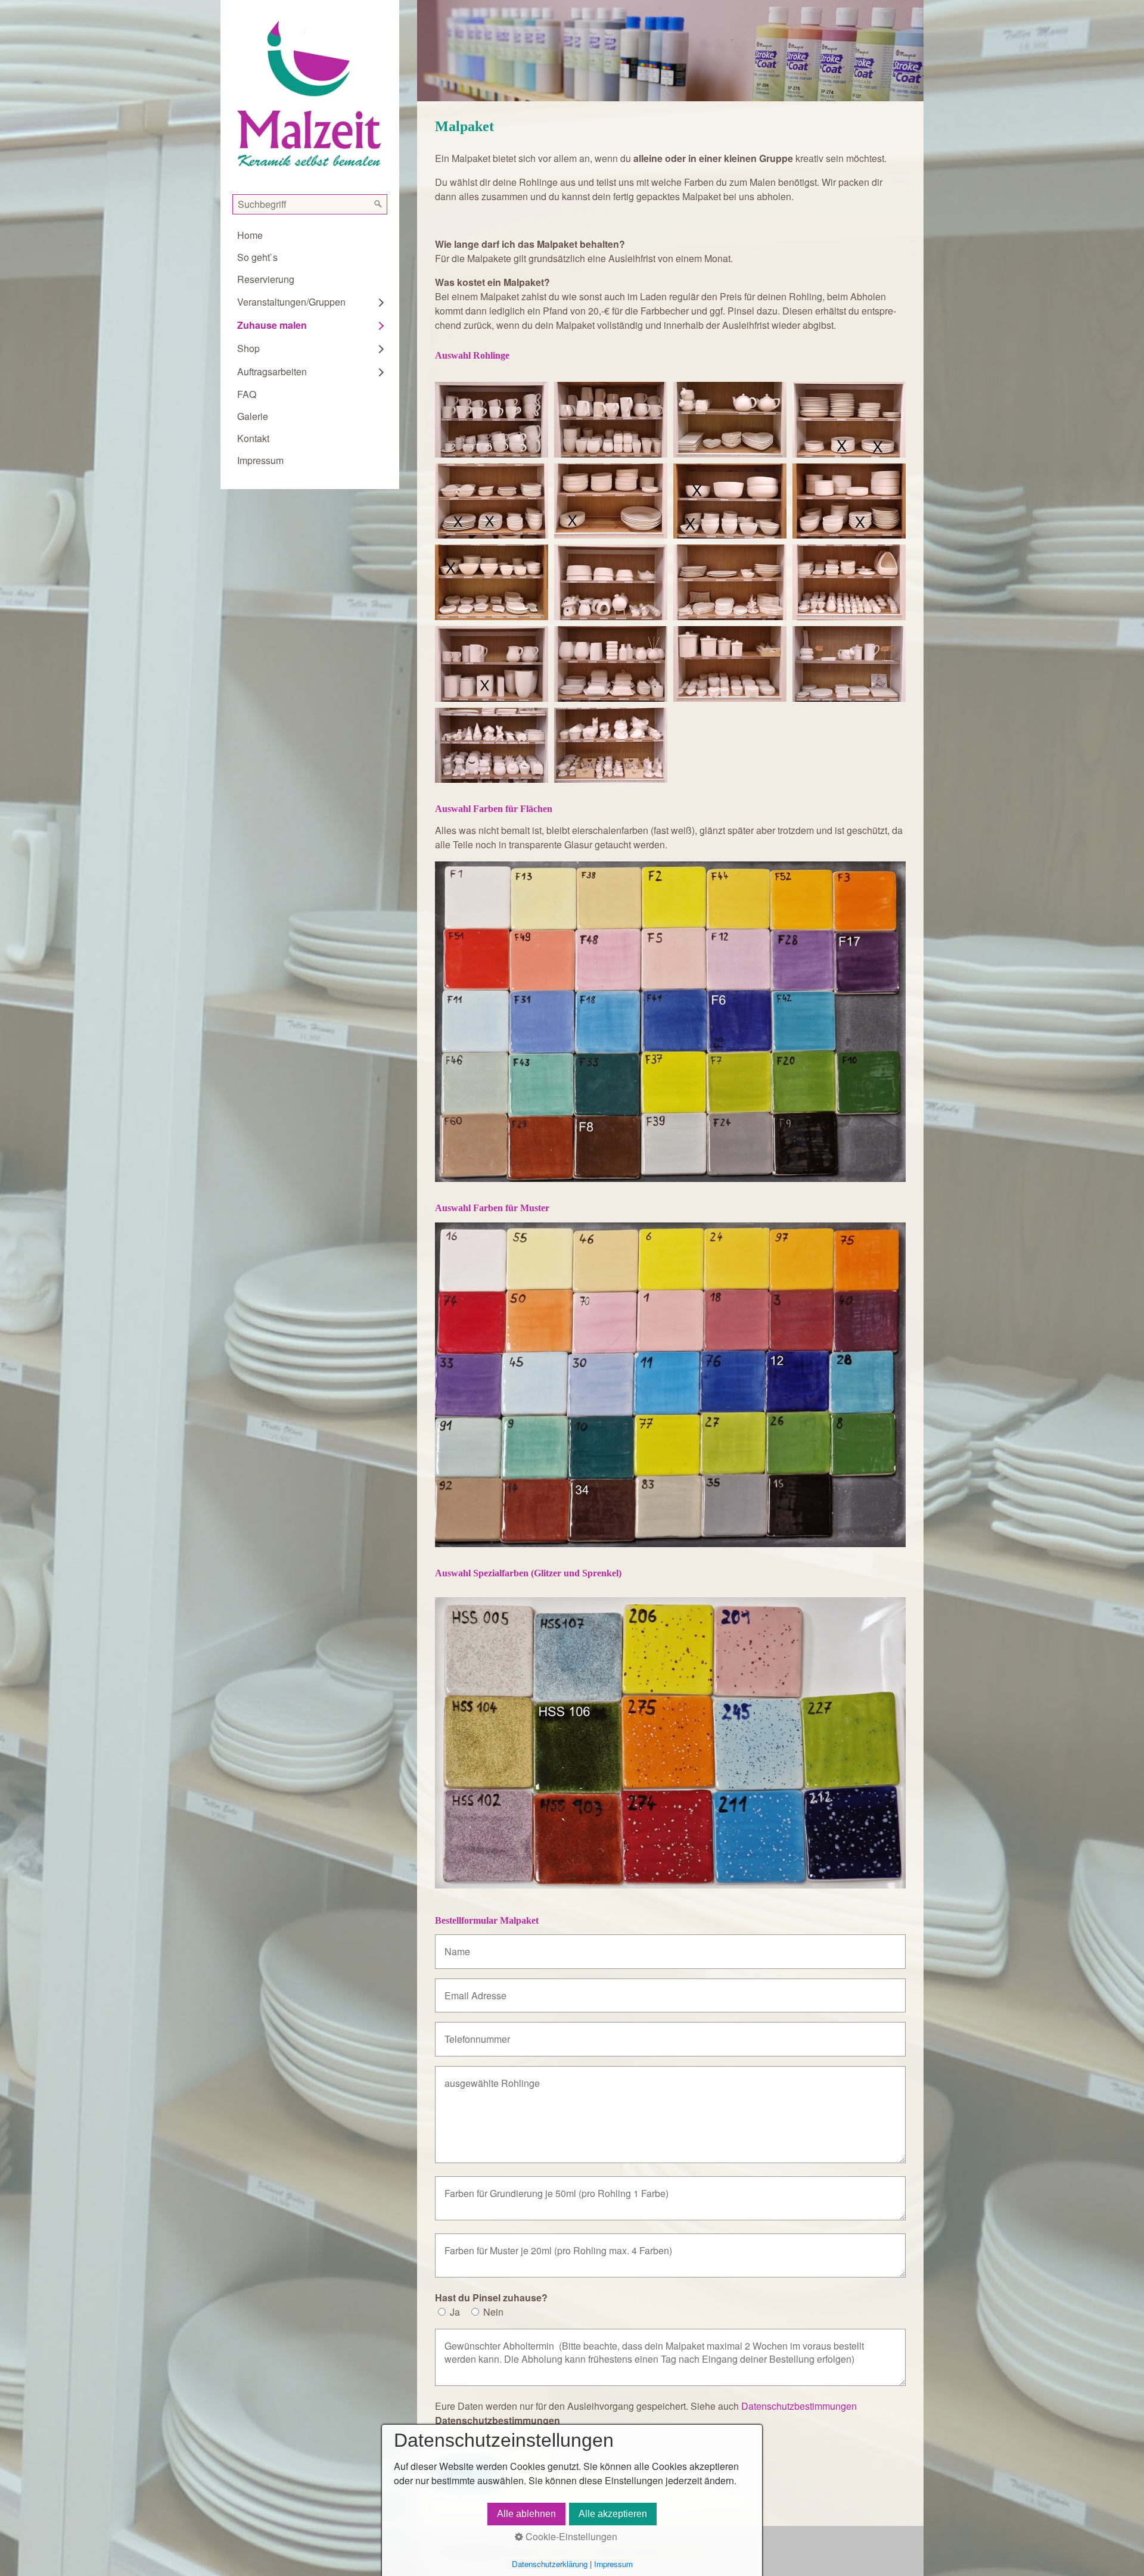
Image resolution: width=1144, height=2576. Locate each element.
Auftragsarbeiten (272, 371)
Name (454, 1945)
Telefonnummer (472, 2032)
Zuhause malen (272, 325)
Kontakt (253, 438)
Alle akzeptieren (613, 2514)
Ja (455, 2312)
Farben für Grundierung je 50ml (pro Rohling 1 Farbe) (543, 2187)
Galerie (253, 416)
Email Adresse (470, 1989)
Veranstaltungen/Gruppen (291, 302)
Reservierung (266, 279)
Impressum (260, 460)
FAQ (247, 394)
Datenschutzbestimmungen (798, 2406)
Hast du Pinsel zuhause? (491, 2297)
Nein (493, 2312)
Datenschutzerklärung (550, 2564)
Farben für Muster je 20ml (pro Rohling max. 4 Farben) (544, 2244)
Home (250, 235)
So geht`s (257, 257)
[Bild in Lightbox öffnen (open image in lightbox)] (492, 420)
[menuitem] (310, 235)
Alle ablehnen (526, 2514)
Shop (248, 348)
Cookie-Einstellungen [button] (570, 2536)
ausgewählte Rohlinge (485, 2076)
